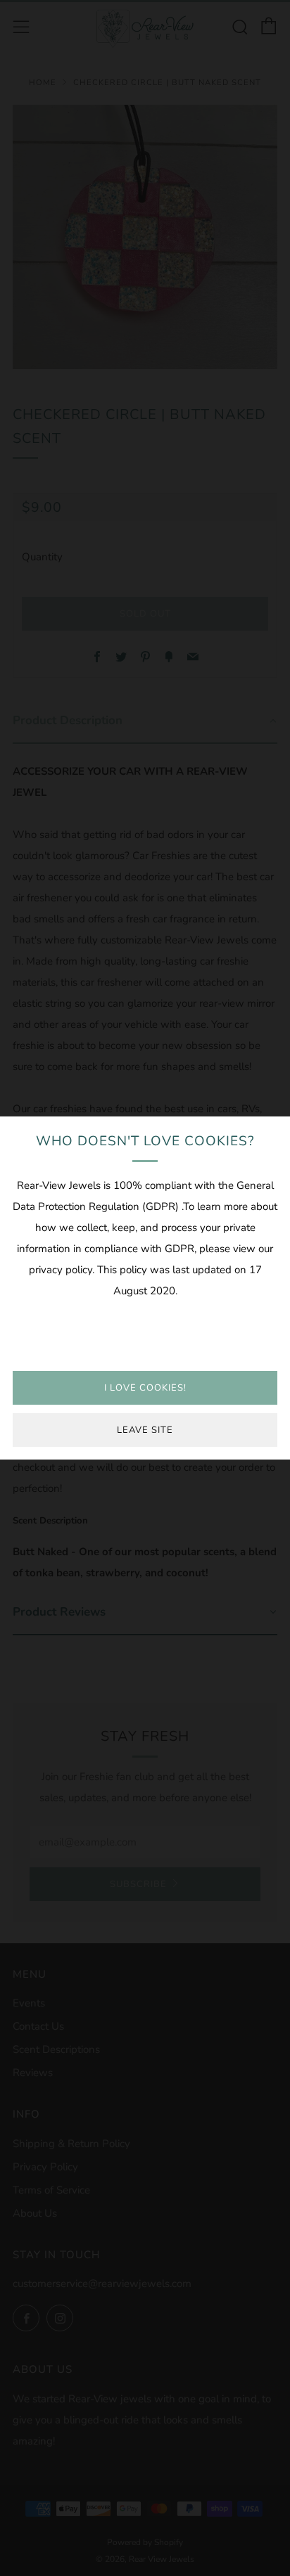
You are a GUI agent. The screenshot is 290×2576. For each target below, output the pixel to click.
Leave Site (145, 1430)
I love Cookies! (145, 1388)
